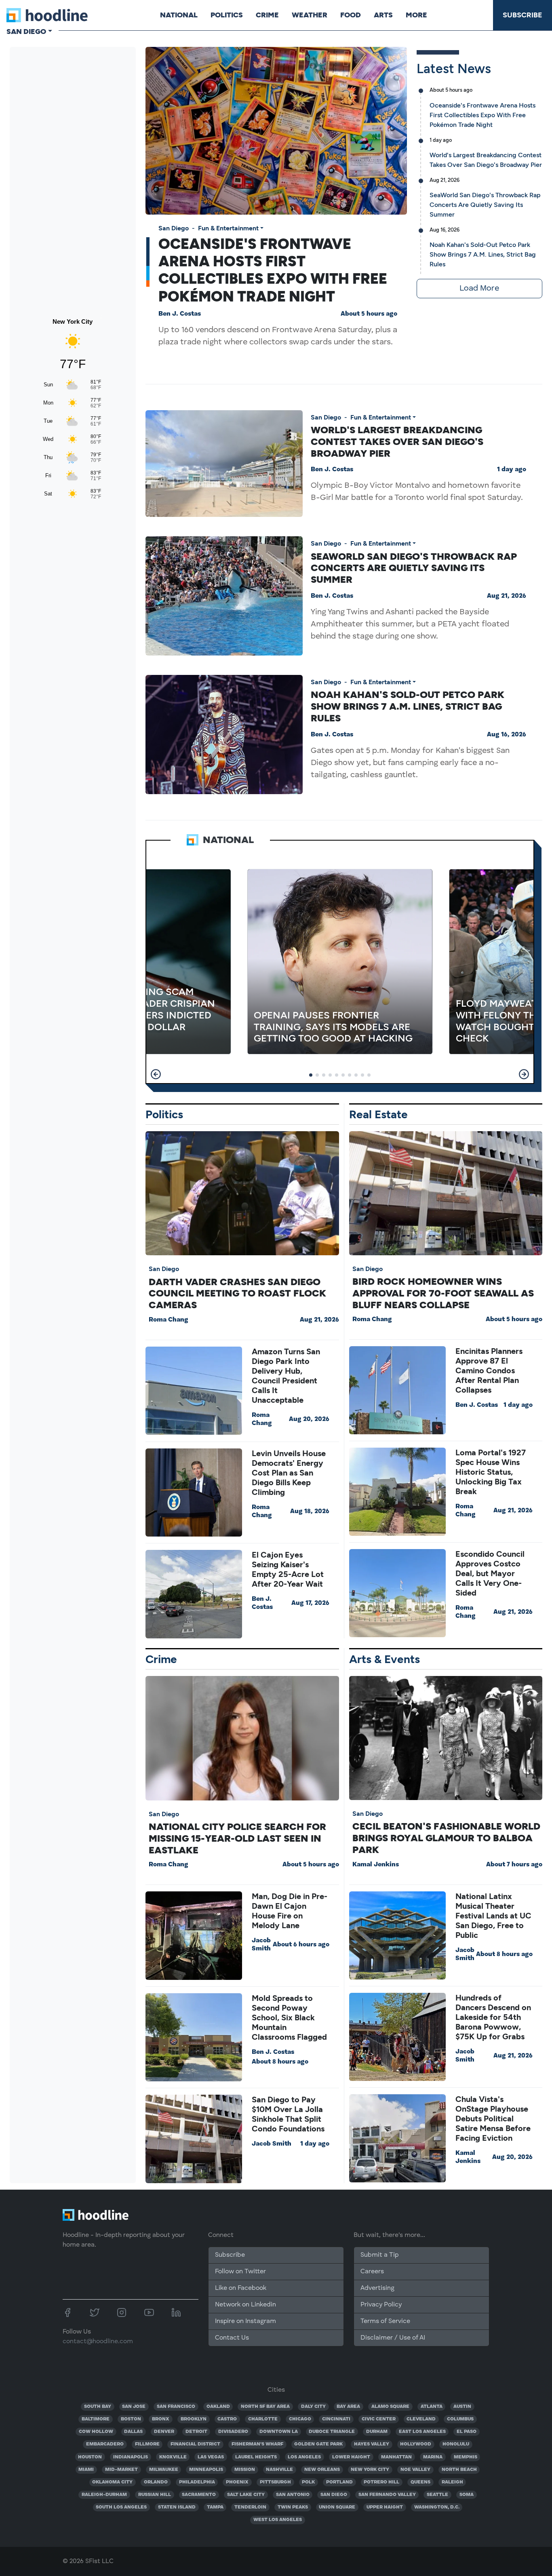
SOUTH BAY (98, 2407)
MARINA (433, 2457)
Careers (372, 2272)
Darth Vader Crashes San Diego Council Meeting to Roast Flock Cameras (237, 1293)
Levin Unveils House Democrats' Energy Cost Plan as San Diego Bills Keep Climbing (289, 1473)
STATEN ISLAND (177, 2507)
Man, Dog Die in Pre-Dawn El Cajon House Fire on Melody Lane (290, 1911)
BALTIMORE (96, 2419)
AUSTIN (462, 2407)
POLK (308, 2482)
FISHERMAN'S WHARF (257, 2444)
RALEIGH (452, 2482)
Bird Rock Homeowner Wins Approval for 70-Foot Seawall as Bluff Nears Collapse (443, 1293)
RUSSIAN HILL (155, 2495)
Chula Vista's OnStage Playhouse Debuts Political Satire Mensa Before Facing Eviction (493, 2119)
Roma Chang (169, 1320)
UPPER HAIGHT (385, 2507)
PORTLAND (339, 2482)
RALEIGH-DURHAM (104, 2495)
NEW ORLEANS (322, 2470)
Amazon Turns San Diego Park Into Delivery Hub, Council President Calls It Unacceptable (286, 1376)
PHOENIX (237, 2482)
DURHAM (377, 2432)
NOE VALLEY (415, 2470)
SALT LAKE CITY (246, 2495)
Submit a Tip (379, 2255)
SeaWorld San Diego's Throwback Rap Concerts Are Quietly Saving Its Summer (485, 205)
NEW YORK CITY (370, 2470)
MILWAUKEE (164, 2470)
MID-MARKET (121, 2470)
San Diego (174, 228)
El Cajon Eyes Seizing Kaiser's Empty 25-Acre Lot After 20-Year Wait (288, 1569)
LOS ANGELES (304, 2457)
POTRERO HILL (381, 2482)
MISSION (245, 2470)
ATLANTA (432, 2407)
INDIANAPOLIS (131, 2457)
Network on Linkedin (245, 2305)
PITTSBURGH (275, 2482)
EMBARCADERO (105, 2444)
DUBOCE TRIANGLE (332, 2432)
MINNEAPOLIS (206, 2470)
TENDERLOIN (250, 2507)
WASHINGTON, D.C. (437, 2507)
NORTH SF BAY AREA (265, 2407)
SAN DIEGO (334, 2495)
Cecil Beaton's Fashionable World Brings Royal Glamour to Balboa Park (446, 1838)
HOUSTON (90, 2457)
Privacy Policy (381, 2305)
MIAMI (86, 2470)
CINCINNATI (336, 2419)
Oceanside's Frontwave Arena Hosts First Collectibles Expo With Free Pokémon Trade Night (273, 270)
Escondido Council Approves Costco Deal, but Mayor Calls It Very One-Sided (490, 1573)
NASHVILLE (279, 2470)
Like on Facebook (241, 2288)
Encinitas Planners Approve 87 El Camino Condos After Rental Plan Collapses (489, 1370)
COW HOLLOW (96, 2432)
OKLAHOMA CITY (112, 2482)
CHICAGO (300, 2419)
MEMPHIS (466, 2457)
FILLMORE (147, 2444)
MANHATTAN (396, 2457)
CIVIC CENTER (379, 2419)
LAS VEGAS (211, 2457)
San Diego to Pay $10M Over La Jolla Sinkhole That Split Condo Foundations (288, 2114)
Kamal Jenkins (376, 1865)
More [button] (416, 15)
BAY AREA (348, 2407)
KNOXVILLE (173, 2457)
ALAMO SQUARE (390, 2407)
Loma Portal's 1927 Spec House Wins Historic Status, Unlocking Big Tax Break (491, 1472)
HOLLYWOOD (416, 2444)
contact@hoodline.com (98, 2342)
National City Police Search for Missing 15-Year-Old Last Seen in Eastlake (237, 1838)
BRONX (161, 2419)
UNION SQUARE (337, 2507)
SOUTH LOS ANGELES (121, 2507)
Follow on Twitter (240, 2272)
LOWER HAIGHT (351, 2457)
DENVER (164, 2432)
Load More (479, 289)
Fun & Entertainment (228, 228)
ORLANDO (156, 2482)
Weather (310, 15)
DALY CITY (313, 2407)
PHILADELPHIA (197, 2482)
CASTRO (227, 2419)
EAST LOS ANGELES (422, 2432)
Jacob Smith (272, 2144)
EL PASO (467, 2432)
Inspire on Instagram (245, 2321)
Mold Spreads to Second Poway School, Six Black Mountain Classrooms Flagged (289, 2017)
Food (351, 15)
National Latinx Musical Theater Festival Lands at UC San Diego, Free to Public (493, 1916)
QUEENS (420, 2482)
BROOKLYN (194, 2419)
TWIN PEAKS (293, 2507)
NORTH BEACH (459, 2470)
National (179, 15)
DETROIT (196, 2432)
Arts (383, 15)
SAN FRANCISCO (176, 2407)
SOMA (467, 2495)
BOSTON (131, 2419)
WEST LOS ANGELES (278, 2520)
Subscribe (523, 15)
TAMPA (215, 2507)
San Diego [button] (26, 32)
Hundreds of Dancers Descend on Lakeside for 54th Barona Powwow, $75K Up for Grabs (493, 2017)
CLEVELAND (421, 2419)
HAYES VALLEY (372, 2444)
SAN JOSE (134, 2407)
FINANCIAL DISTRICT (195, 2444)
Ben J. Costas (180, 314)
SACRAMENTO (199, 2495)
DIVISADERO (233, 2432)
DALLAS (133, 2432)
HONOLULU (456, 2444)
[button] (156, 1074)
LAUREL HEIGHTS (256, 2457)
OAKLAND (218, 2407)
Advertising (377, 2288)
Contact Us (232, 2338)
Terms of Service (385, 2321)
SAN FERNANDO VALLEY (387, 2495)
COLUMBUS (460, 2419)
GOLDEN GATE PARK (318, 2444)
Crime (267, 15)
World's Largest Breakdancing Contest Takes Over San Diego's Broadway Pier (397, 442)
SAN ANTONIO (293, 2495)
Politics (227, 15)
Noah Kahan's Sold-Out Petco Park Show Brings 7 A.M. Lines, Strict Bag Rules (483, 254)
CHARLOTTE (263, 2419)
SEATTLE (437, 2495)
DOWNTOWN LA (279, 2432)
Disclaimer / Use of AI (393, 2338)
